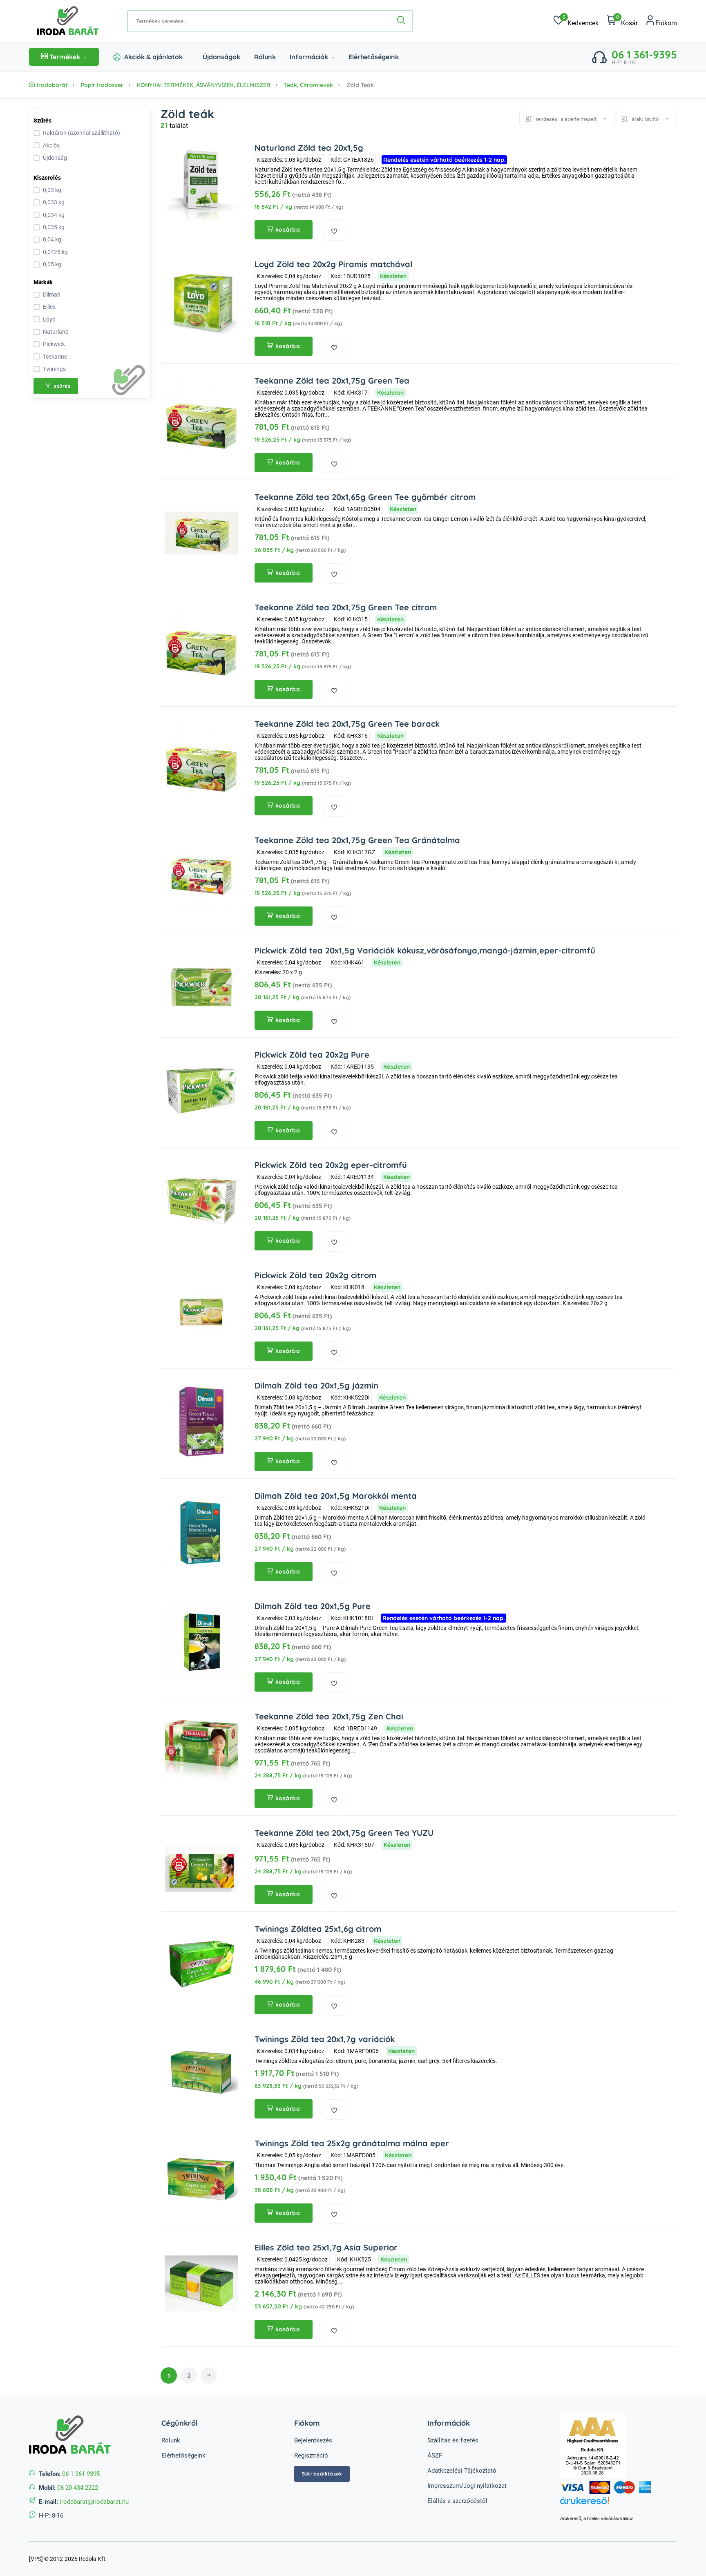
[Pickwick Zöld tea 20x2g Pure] (201, 1091)
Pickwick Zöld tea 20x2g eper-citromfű (331, 1165)
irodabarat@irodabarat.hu (94, 2502)
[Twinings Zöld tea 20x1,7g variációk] (201, 2075)
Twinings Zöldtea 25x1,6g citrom (318, 1929)
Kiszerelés (47, 178)
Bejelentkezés (313, 2440)
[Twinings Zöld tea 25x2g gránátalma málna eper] (201, 2179)
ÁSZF (435, 2455)
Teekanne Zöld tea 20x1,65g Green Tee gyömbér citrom (365, 497)
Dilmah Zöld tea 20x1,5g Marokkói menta (336, 1496)
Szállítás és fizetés (453, 2440)
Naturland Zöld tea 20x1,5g (309, 148)
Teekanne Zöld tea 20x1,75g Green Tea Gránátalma (357, 840)
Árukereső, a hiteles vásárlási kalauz (597, 2518)
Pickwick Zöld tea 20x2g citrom (315, 1275)
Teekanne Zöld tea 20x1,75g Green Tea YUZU (344, 1833)
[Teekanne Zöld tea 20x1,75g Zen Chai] (201, 1752)
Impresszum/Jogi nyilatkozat (467, 2486)
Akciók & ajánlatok (153, 57)
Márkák (43, 282)
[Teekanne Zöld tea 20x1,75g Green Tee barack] (201, 760)
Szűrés (42, 121)
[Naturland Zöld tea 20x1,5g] (201, 184)
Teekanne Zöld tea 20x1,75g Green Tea (332, 381)
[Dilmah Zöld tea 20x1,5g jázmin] (201, 1422)
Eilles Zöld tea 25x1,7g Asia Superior (326, 2247)
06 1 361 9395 (81, 2474)
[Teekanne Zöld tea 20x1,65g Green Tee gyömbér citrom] (201, 533)
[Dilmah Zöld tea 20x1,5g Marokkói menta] (201, 1532)
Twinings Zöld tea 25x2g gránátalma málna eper (352, 2143)
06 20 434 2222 (78, 2488)
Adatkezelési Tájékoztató (462, 2471)
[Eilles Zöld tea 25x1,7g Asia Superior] (201, 2284)
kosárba (288, 230)
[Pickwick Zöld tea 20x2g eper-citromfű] (201, 1201)
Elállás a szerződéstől (457, 2501)
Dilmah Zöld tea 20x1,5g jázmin (316, 1385)
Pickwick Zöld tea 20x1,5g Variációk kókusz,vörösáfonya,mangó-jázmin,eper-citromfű (425, 950)
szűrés (62, 386)
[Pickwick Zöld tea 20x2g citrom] (201, 1311)
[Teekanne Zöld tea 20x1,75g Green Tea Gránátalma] (201, 876)
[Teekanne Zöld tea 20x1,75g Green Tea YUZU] (201, 1869)
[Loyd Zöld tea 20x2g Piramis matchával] (201, 300)
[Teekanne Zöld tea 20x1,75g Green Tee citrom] (201, 643)
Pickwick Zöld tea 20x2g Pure (312, 1055)
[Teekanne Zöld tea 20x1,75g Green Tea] (201, 417)
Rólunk (265, 57)
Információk (310, 57)
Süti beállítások (322, 2474)
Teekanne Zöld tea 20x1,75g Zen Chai (329, 1716)
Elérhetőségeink (374, 57)
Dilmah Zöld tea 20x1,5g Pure (313, 1606)
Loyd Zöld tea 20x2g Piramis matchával (333, 264)
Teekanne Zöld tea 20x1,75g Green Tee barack (347, 724)
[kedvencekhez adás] (334, 230)
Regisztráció (311, 2455)
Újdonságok (221, 57)
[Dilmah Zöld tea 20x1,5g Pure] (201, 1642)
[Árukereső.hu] (619, 2505)
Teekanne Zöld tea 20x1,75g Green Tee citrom (346, 607)
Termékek (65, 57)
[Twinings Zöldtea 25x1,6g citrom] (201, 1965)
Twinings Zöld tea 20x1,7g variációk (325, 2039)
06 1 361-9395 (644, 55)
